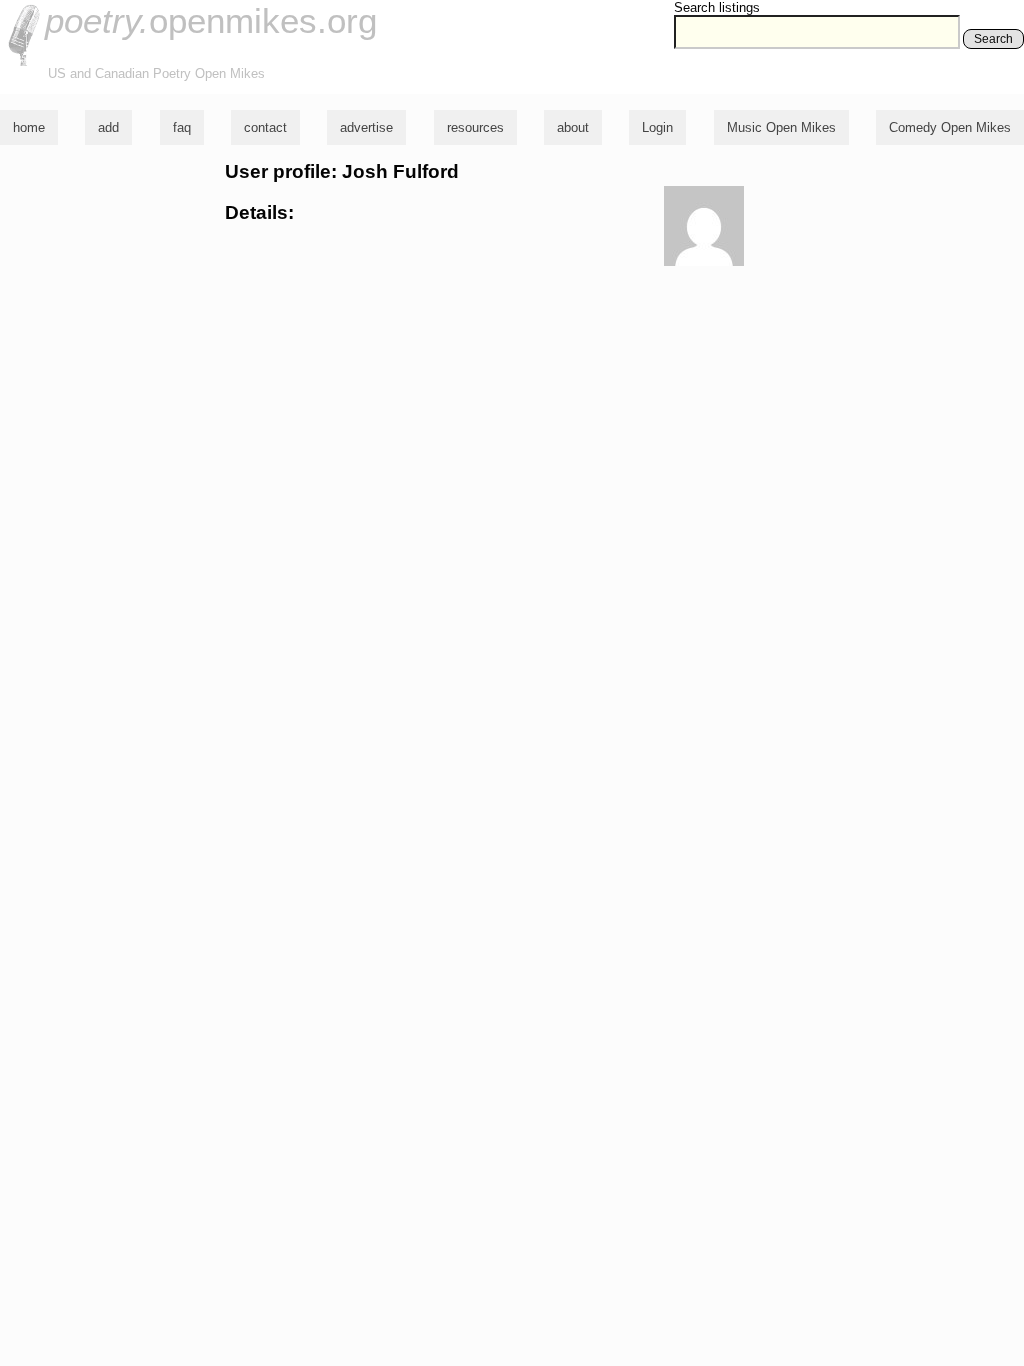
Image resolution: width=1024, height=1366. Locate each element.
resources (475, 127)
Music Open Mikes (781, 127)
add (108, 127)
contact (265, 127)
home (29, 127)
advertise (366, 127)
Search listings (717, 7)
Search (993, 39)
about (573, 127)
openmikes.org (211, 20)
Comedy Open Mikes (950, 127)
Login (657, 127)
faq (182, 127)
